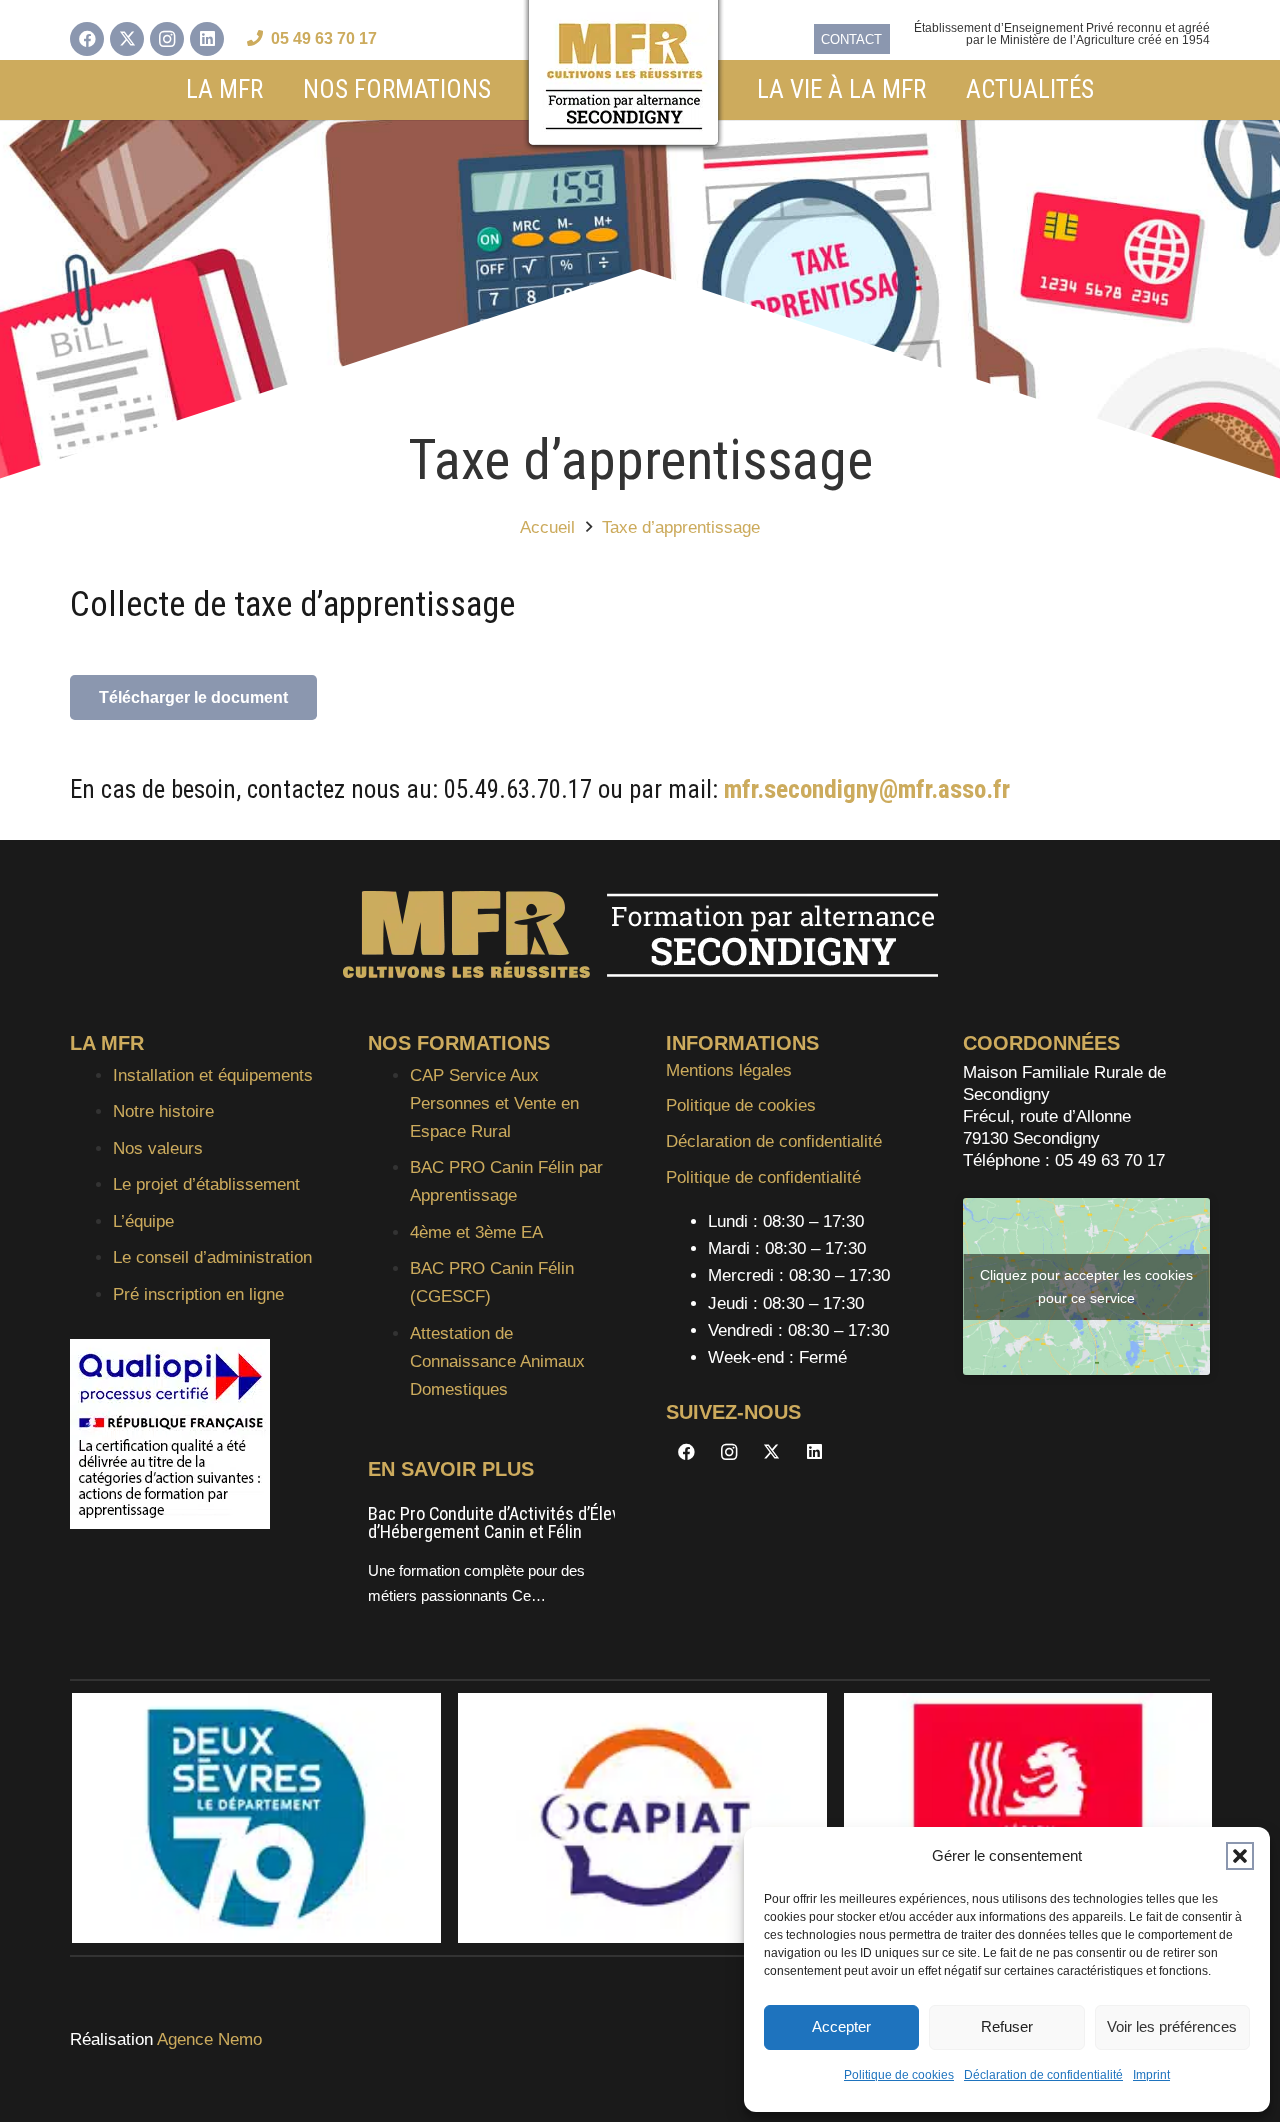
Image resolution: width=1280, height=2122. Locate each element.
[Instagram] (167, 39)
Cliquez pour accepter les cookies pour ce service (1086, 1286)
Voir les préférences (1172, 2026)
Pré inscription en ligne (198, 1294)
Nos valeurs (158, 1148)
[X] (127, 39)
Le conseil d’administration (212, 1257)
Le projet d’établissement (206, 1184)
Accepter (841, 2026)
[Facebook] (87, 39)
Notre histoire (163, 1111)
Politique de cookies (899, 2075)
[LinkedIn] (207, 39)
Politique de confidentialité (763, 1177)
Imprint (1151, 2075)
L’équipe (143, 1221)
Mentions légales (729, 1070)
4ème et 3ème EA (476, 1232)
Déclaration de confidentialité (1043, 2075)
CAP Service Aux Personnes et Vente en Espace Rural (494, 1103)
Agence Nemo (209, 2039)
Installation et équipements (213, 1075)
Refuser (1007, 2026)
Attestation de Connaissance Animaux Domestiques (497, 1361)
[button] (1240, 1856)
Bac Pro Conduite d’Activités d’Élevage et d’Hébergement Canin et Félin (517, 1523)
